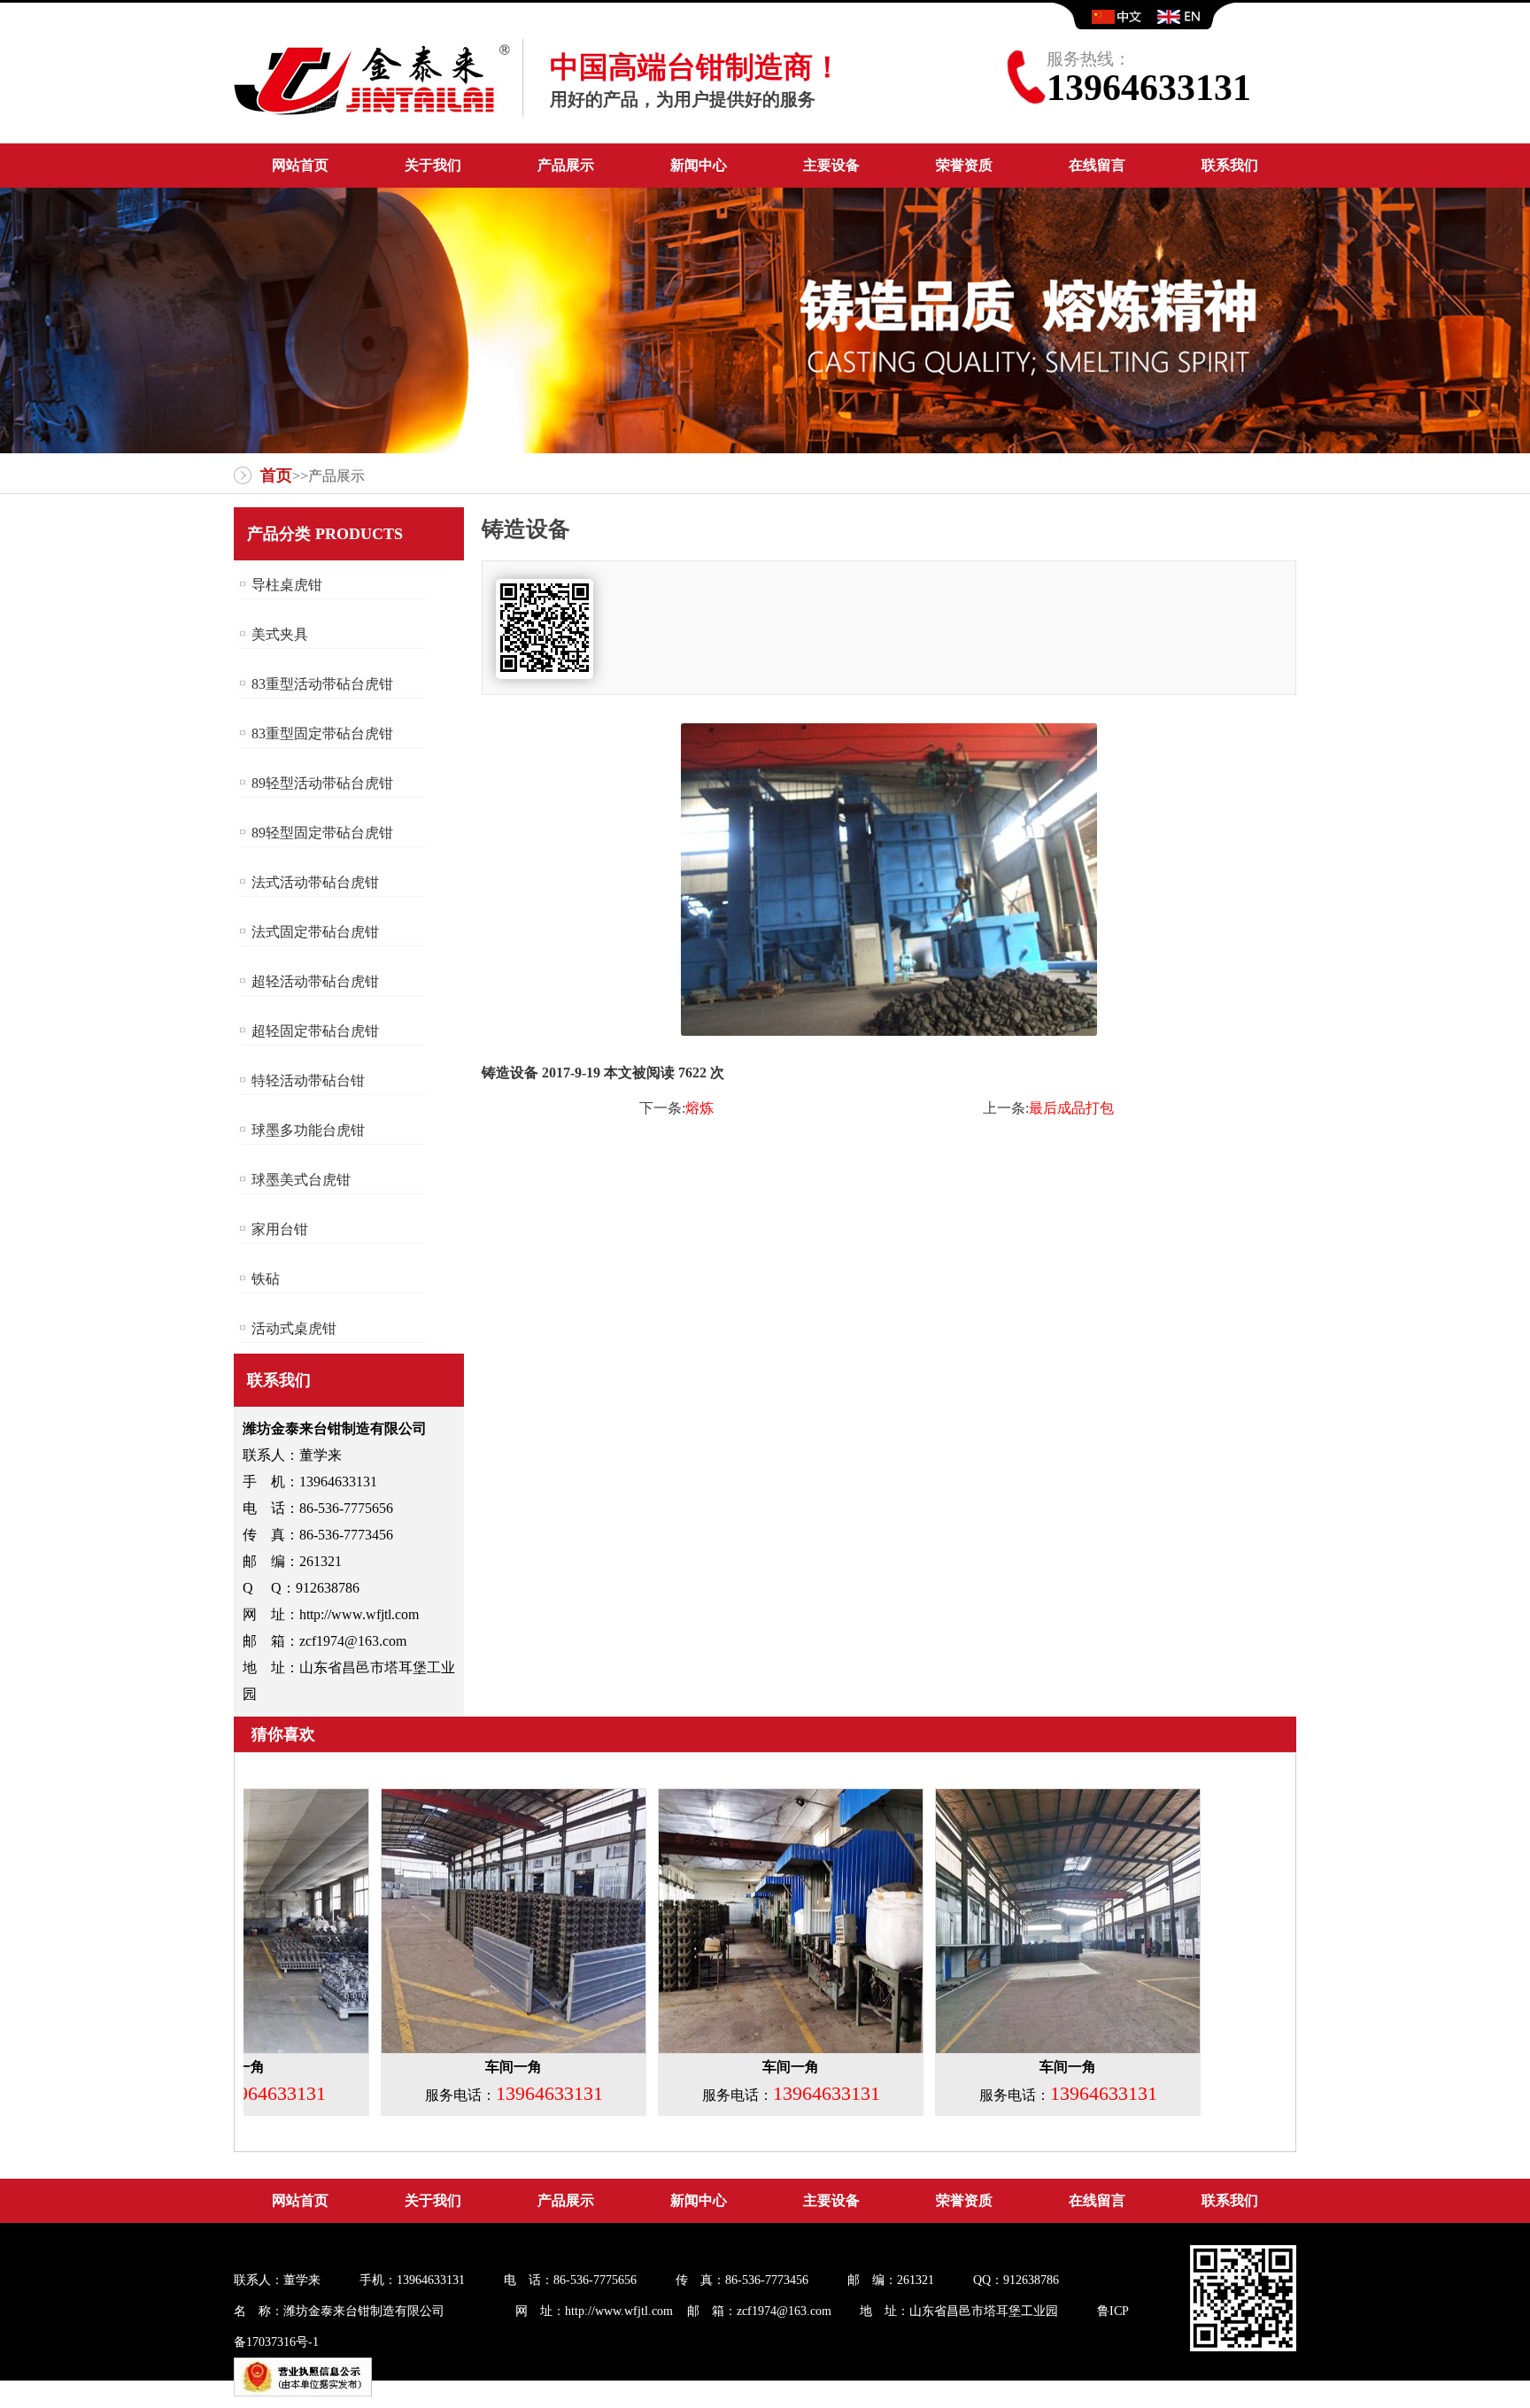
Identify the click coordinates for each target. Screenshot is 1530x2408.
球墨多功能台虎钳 (308, 1130)
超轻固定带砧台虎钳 (315, 1031)
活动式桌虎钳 (294, 1328)
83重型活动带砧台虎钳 (322, 684)
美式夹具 (280, 634)
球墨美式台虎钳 (301, 1180)
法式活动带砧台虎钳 (315, 882)
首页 (276, 475)
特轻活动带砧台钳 (308, 1081)
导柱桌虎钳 (287, 585)
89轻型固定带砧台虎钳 (322, 833)
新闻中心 (699, 165)
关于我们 (433, 165)
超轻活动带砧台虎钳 (315, 981)
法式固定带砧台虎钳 (315, 932)
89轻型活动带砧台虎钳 (322, 783)
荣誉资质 (964, 165)
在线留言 (1097, 165)
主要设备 (831, 165)
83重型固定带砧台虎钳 (322, 733)
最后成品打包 (1071, 1108)
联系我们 (1230, 165)
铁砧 (266, 1279)
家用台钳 (280, 1229)
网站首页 (300, 165)
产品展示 (566, 165)
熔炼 (699, 1108)
